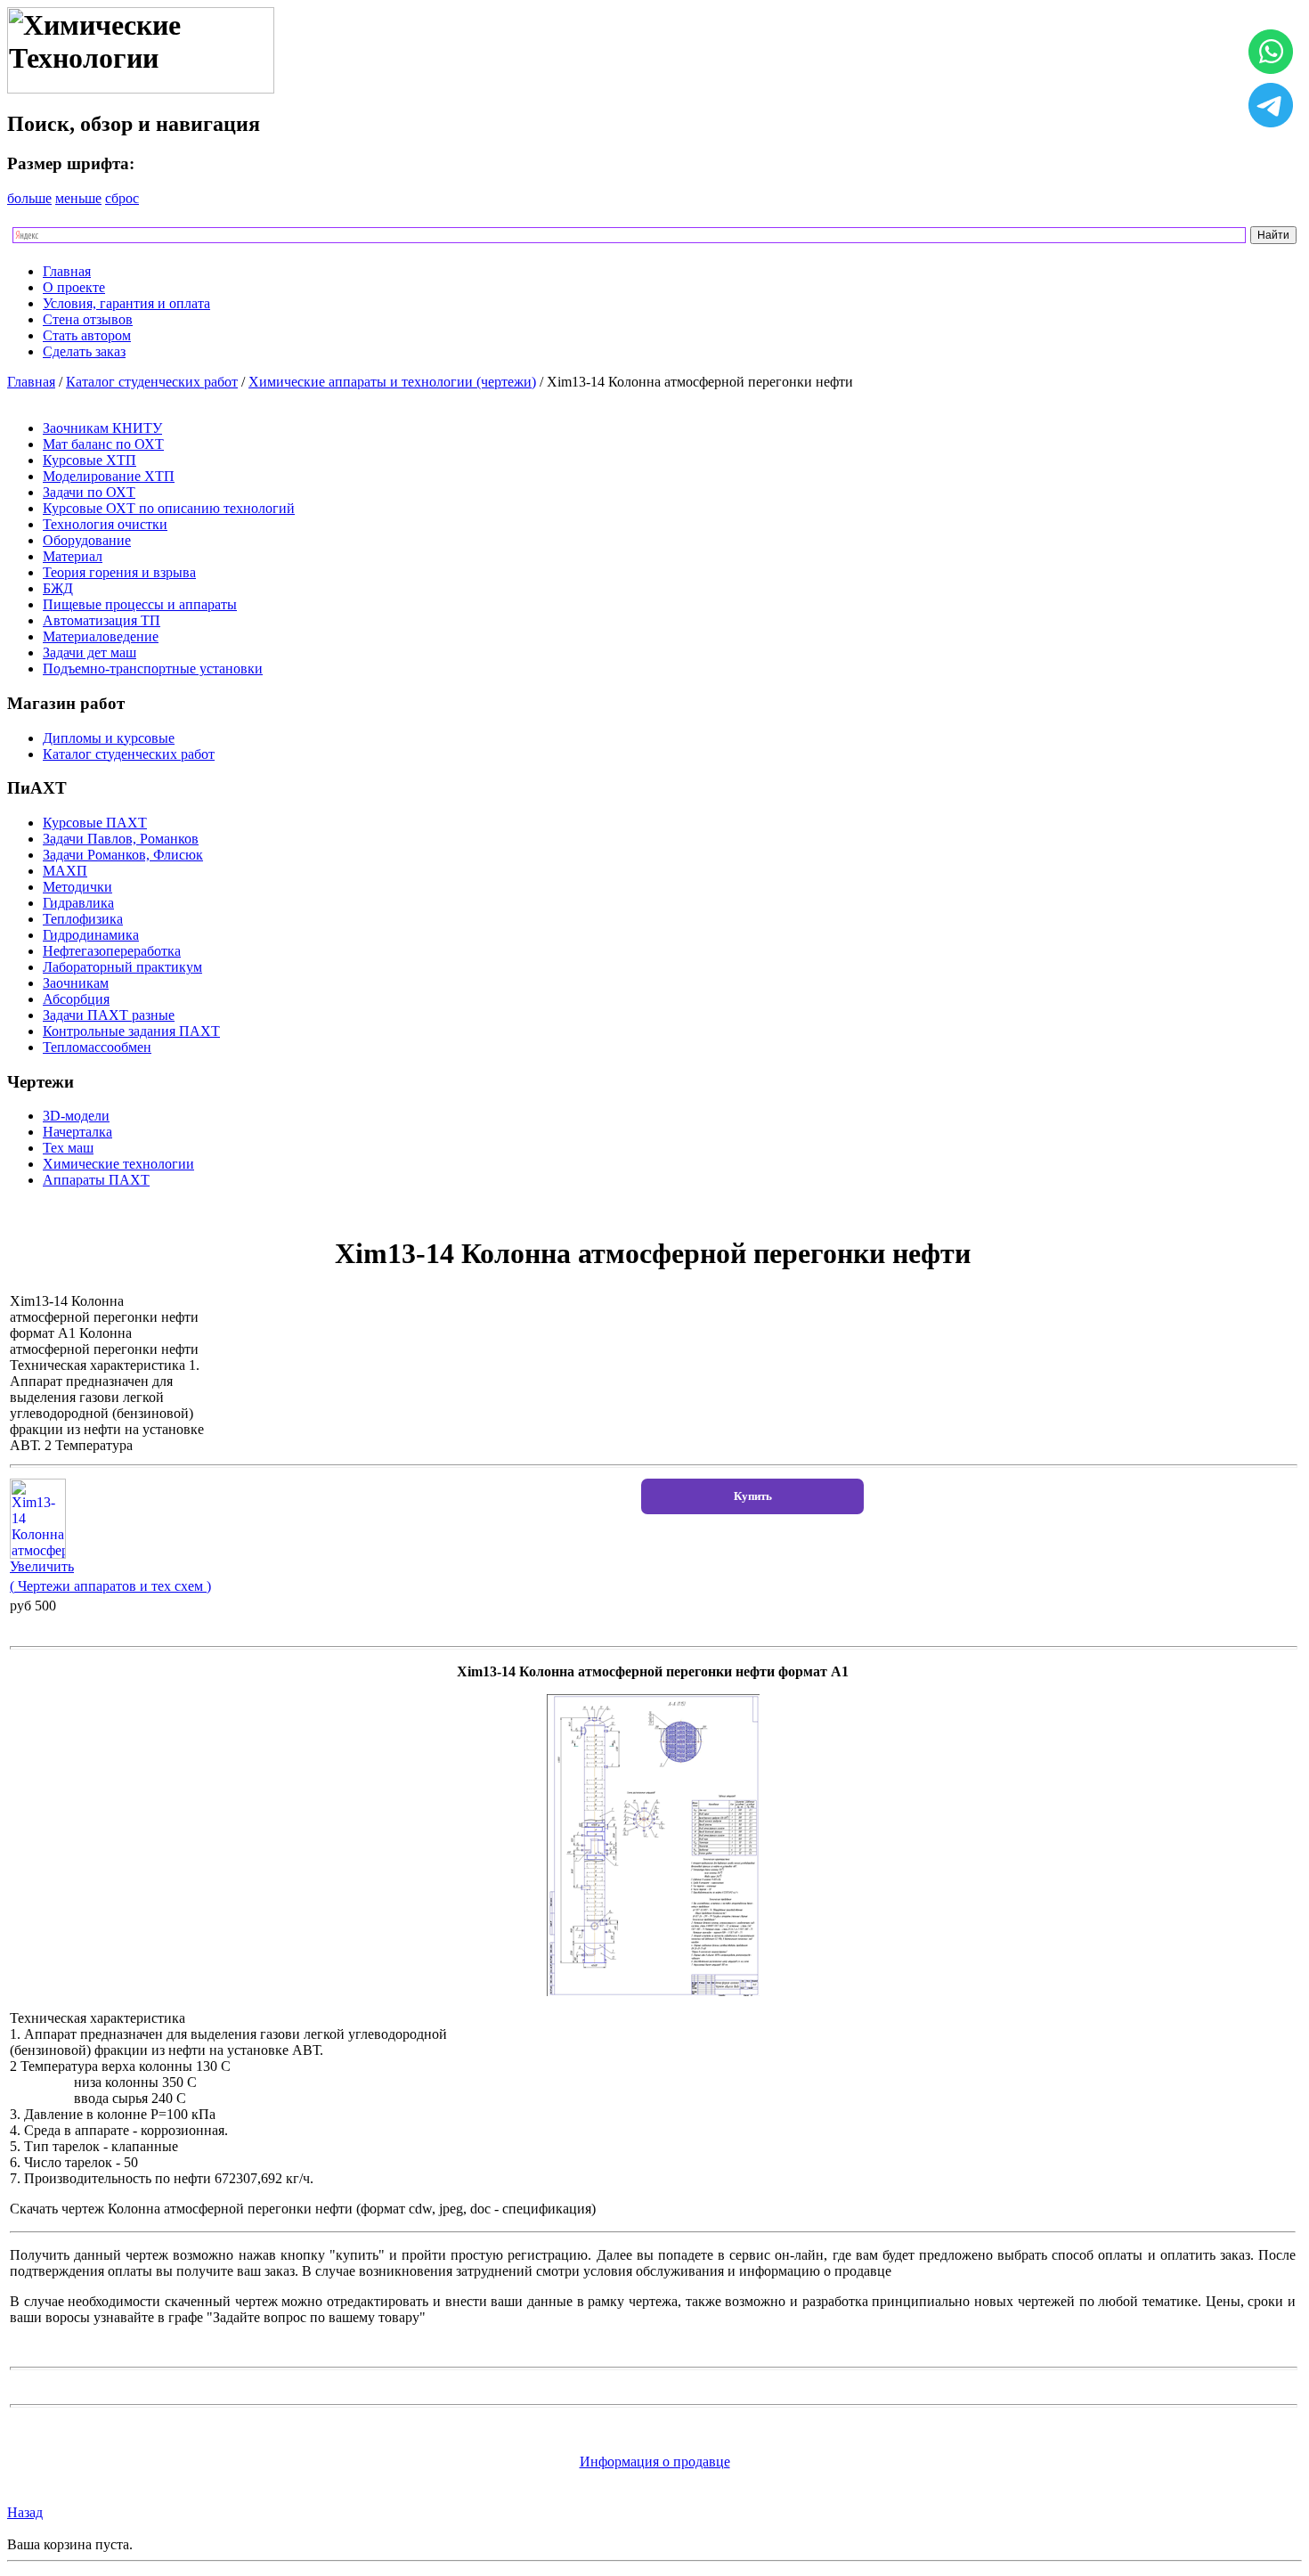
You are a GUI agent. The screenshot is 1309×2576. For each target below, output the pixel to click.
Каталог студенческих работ (152, 382)
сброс (122, 198)
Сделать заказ (84, 351)
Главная (67, 271)
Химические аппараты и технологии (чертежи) (392, 382)
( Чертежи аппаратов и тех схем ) (110, 1586)
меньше (78, 198)
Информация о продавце (655, 2462)
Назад (25, 2512)
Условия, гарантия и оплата (126, 303)
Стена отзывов (88, 319)
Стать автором (87, 335)
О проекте (74, 287)
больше (29, 198)
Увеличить (42, 1566)
